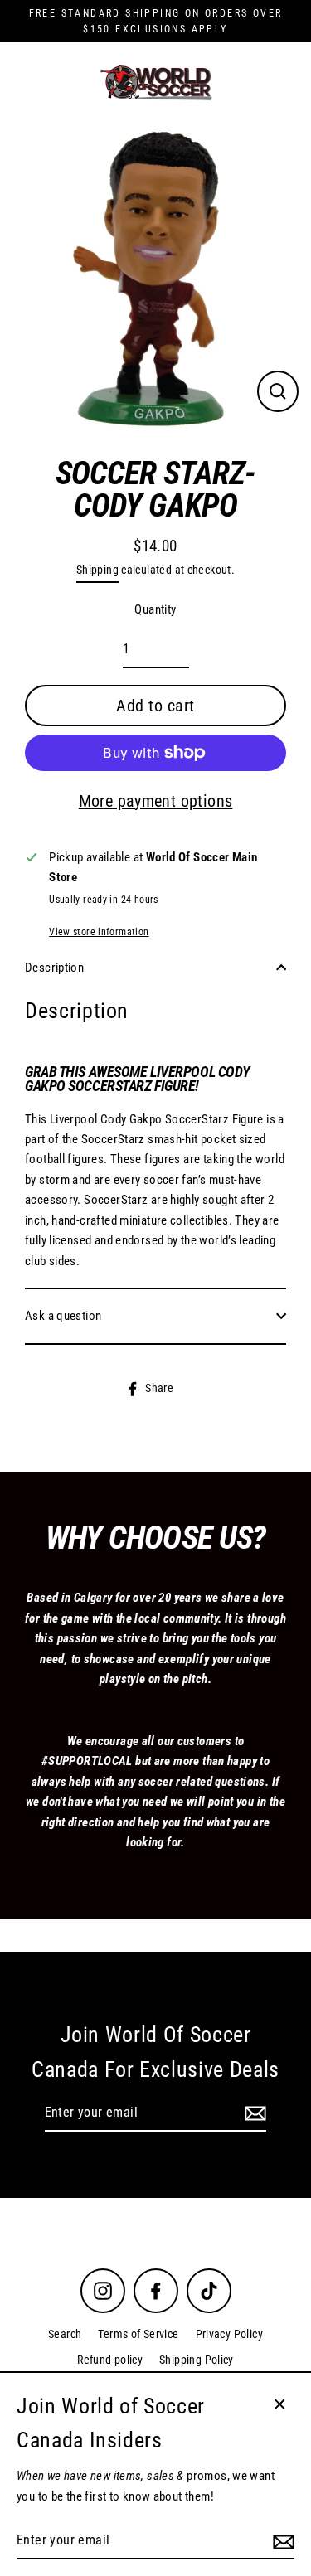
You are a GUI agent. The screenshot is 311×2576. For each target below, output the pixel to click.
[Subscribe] (253, 2113)
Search (65, 2334)
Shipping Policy (197, 2360)
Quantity (155, 609)
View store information (99, 932)
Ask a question (63, 1316)
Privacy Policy (229, 2334)
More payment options (156, 801)
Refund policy (110, 2360)
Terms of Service (138, 2334)
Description (54, 968)
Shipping (97, 570)
